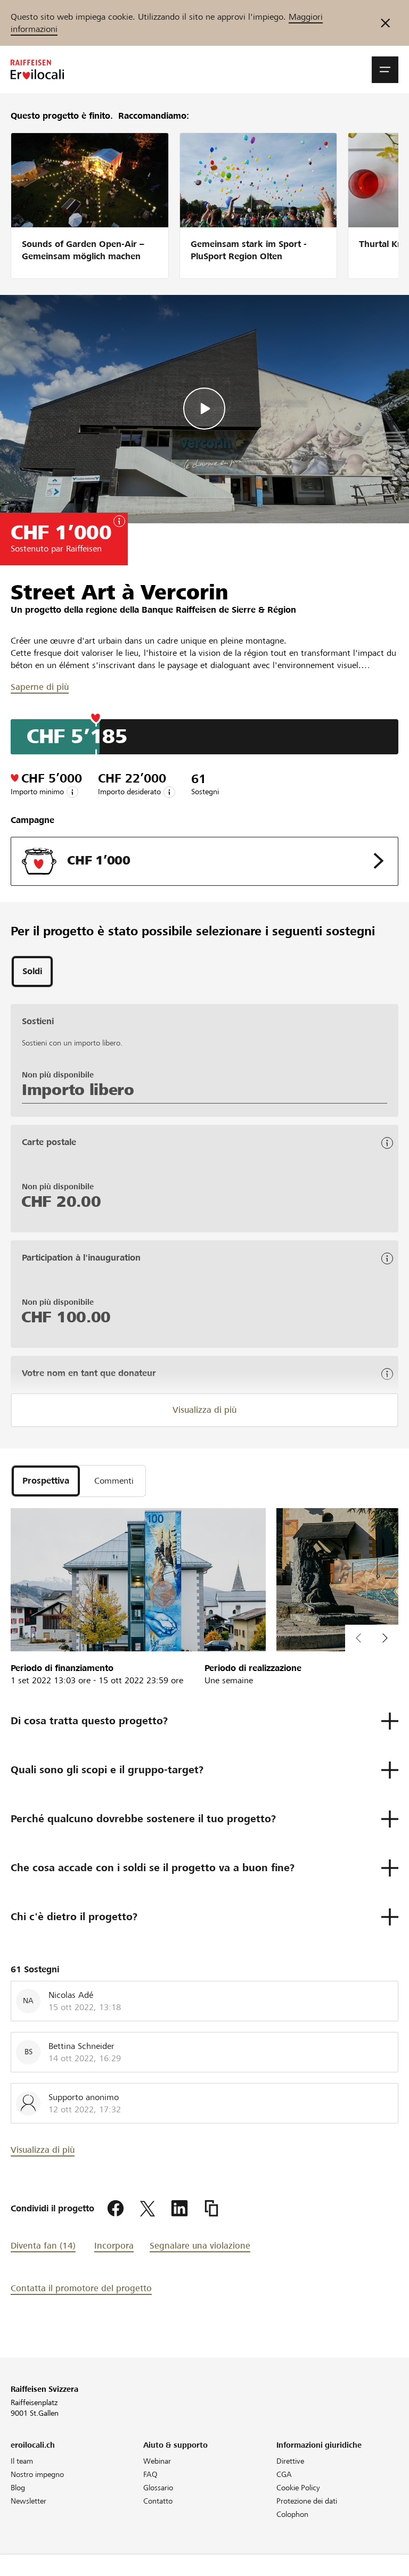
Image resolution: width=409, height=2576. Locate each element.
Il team (22, 2461)
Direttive (290, 2461)
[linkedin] (179, 2209)
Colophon (292, 2514)
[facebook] (116, 2209)
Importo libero (78, 1090)
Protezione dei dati (307, 2501)
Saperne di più (40, 687)
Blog (18, 2488)
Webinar (157, 2461)
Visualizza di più (204, 1410)
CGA (284, 2474)
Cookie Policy (298, 2488)
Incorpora (114, 2246)
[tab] (32, 972)
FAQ (150, 2474)
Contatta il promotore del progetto (81, 2288)
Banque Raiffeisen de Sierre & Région (219, 610)
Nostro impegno (37, 2474)
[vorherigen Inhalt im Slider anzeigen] (385, 1638)
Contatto (158, 2501)
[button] (385, 70)
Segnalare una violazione (200, 2246)
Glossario (158, 2488)
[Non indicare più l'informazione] (385, 23)
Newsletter (28, 2501)
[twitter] (148, 2209)
